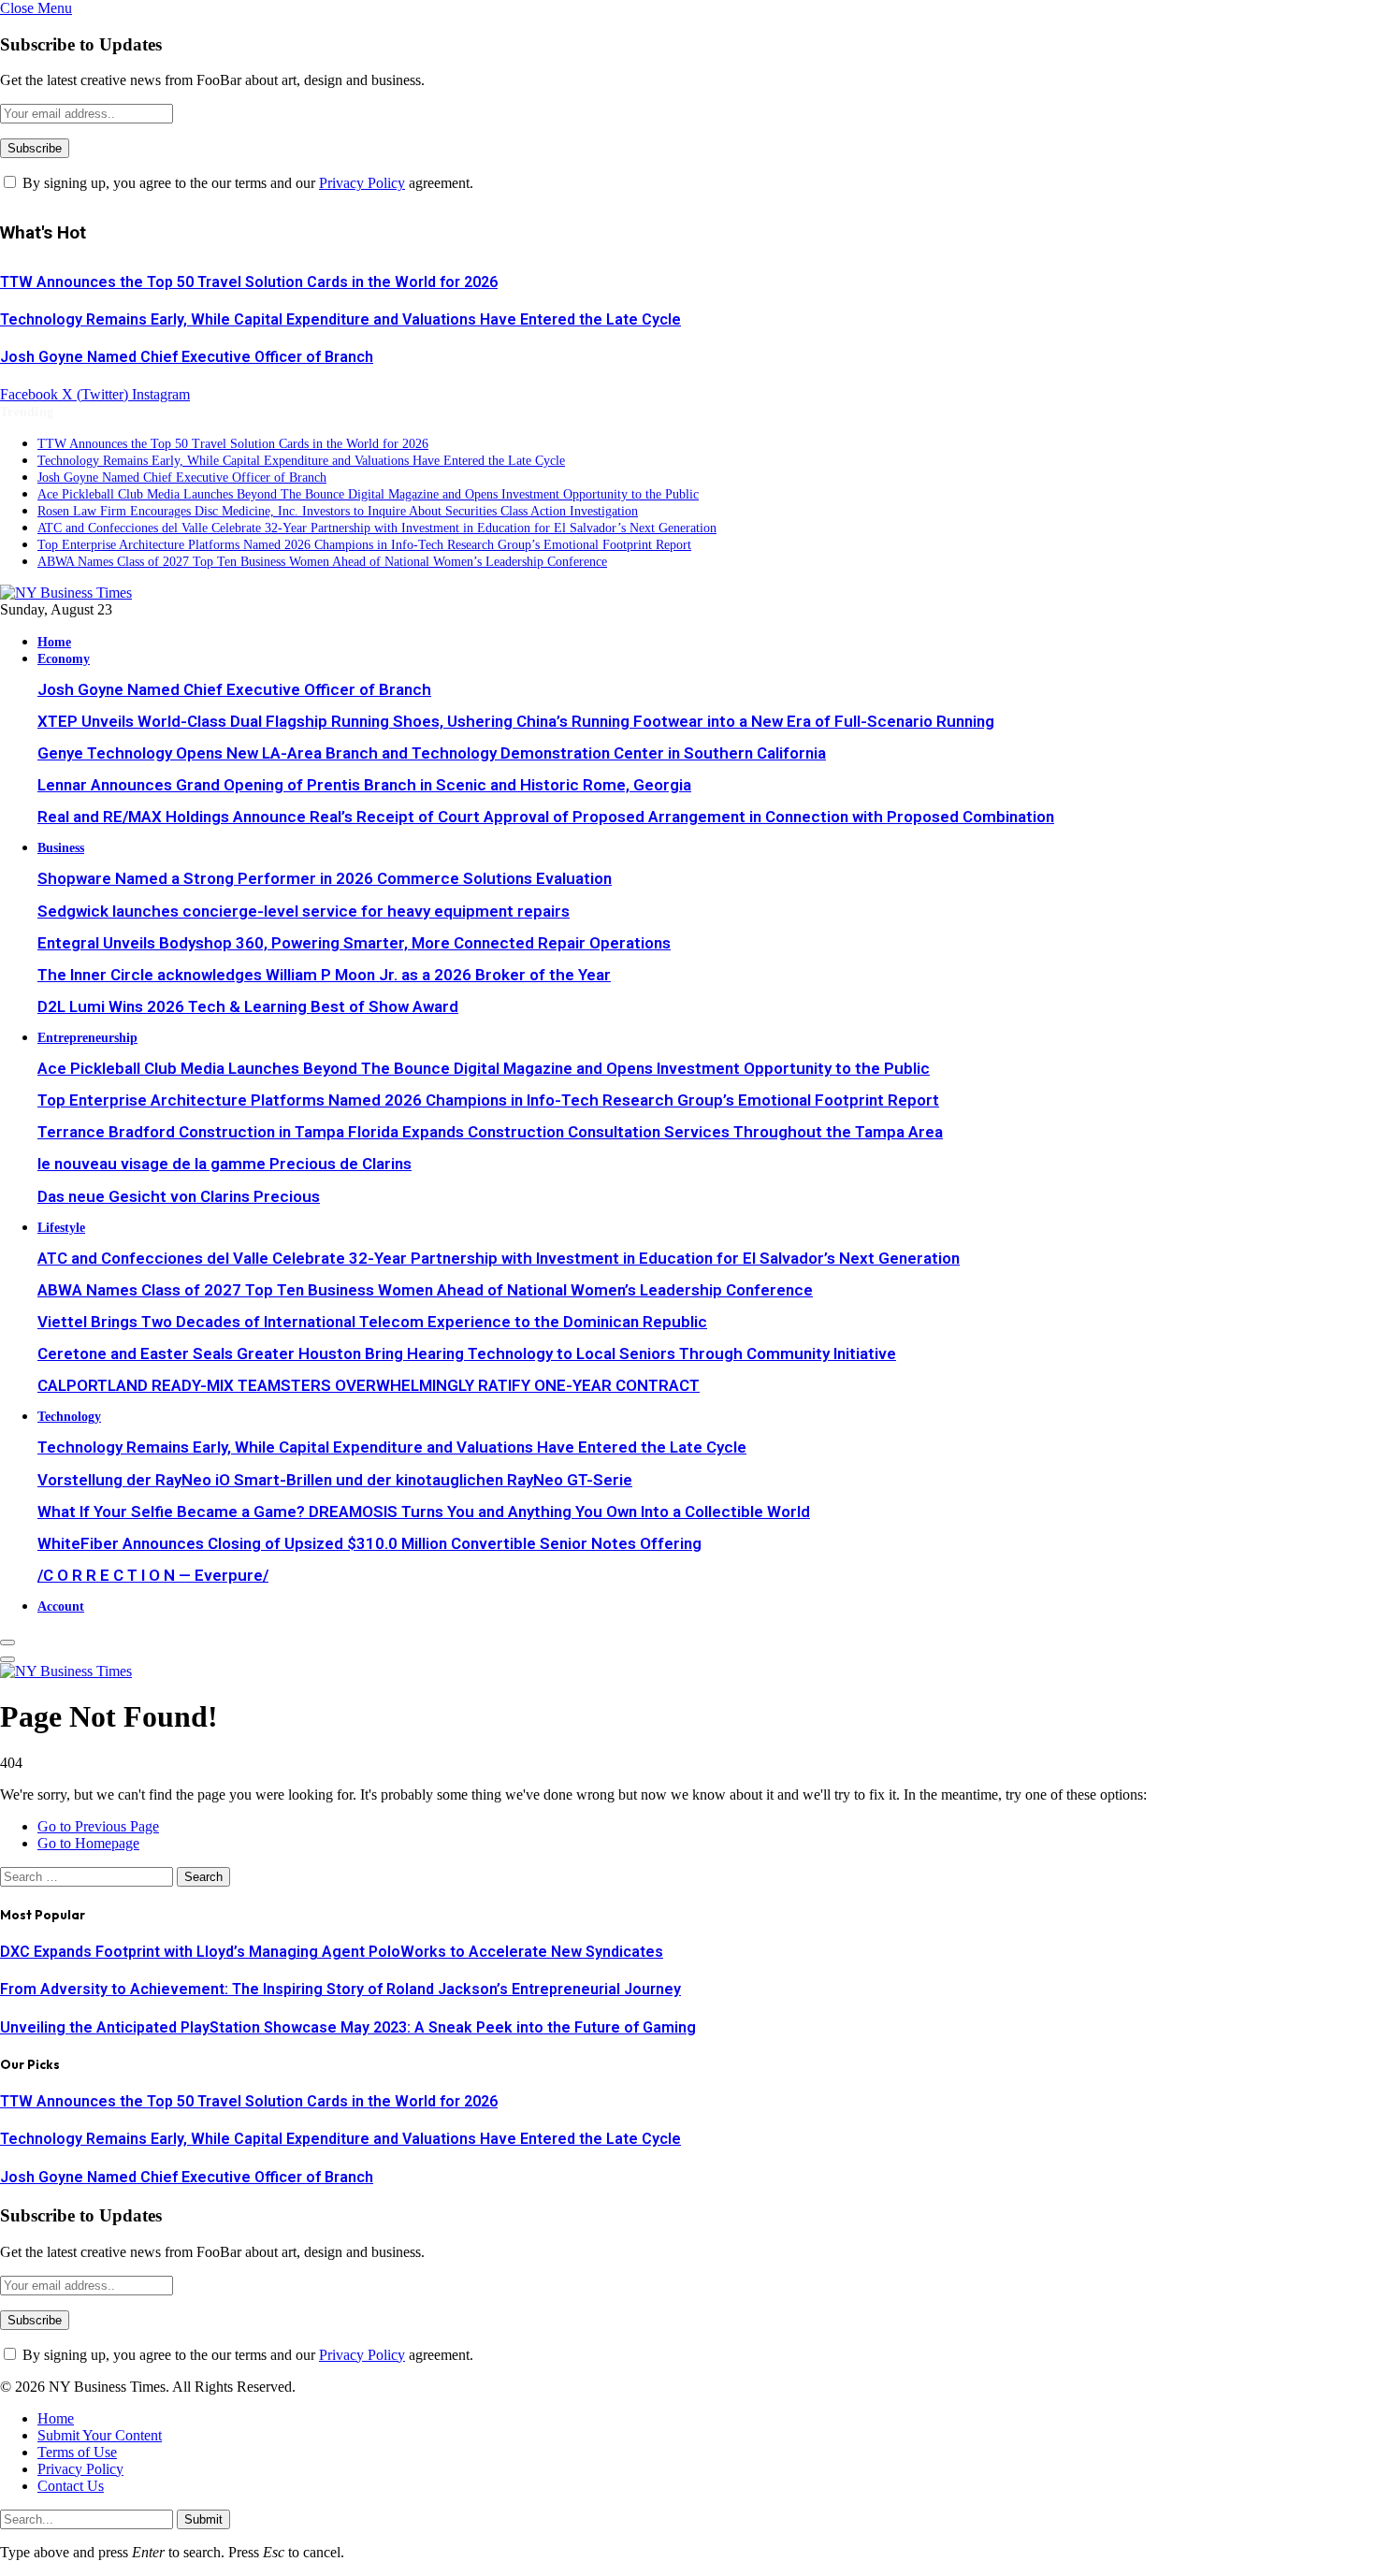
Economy (64, 658)
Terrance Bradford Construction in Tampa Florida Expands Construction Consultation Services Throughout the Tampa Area (490, 1132)
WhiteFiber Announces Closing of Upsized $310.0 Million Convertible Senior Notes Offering (369, 1543)
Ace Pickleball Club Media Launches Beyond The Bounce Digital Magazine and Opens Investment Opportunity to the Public (368, 494)
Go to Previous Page (98, 1826)
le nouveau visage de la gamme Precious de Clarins (224, 1164)
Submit (203, 2519)
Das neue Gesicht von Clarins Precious (179, 1196)
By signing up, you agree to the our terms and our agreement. (246, 183)
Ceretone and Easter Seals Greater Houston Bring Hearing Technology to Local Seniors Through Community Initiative (467, 1353)
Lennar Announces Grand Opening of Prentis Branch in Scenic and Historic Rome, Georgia (364, 785)
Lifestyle (61, 1227)
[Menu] (7, 1643)
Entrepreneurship (87, 1037)
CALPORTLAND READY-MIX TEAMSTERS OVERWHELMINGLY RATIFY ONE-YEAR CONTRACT (369, 1385)
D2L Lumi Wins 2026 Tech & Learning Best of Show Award (248, 1006)
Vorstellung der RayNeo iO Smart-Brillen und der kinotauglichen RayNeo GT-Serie (335, 1480)
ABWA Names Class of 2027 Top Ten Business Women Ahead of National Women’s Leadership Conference (322, 562)
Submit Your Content (100, 2435)
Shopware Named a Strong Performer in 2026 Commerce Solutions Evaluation (325, 878)
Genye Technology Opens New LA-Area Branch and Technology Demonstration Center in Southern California (432, 753)
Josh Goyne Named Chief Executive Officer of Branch (187, 357)
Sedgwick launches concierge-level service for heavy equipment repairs (304, 911)
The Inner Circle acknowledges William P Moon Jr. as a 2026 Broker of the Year (324, 975)
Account (61, 1606)
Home (54, 642)
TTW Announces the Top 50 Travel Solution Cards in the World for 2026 (249, 282)
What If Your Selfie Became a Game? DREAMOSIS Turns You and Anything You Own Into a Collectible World (424, 1512)
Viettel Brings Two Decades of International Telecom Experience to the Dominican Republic (372, 1322)
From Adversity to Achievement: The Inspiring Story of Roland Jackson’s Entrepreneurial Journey (340, 1989)
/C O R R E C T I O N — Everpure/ (153, 1575)
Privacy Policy (362, 183)
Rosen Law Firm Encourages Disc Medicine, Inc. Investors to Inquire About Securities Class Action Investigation (338, 511)
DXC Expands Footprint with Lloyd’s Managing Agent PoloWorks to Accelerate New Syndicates (332, 1952)
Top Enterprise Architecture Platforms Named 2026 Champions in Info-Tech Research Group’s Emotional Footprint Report (364, 545)
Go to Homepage (88, 1843)
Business (61, 847)
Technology (69, 1416)
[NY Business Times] (66, 593)
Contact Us (71, 2486)
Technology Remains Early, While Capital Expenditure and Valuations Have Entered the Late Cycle (340, 319)
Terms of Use (77, 2452)
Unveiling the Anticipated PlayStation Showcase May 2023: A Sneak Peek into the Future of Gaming (348, 2027)
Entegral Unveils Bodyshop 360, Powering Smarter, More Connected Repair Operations (354, 943)
